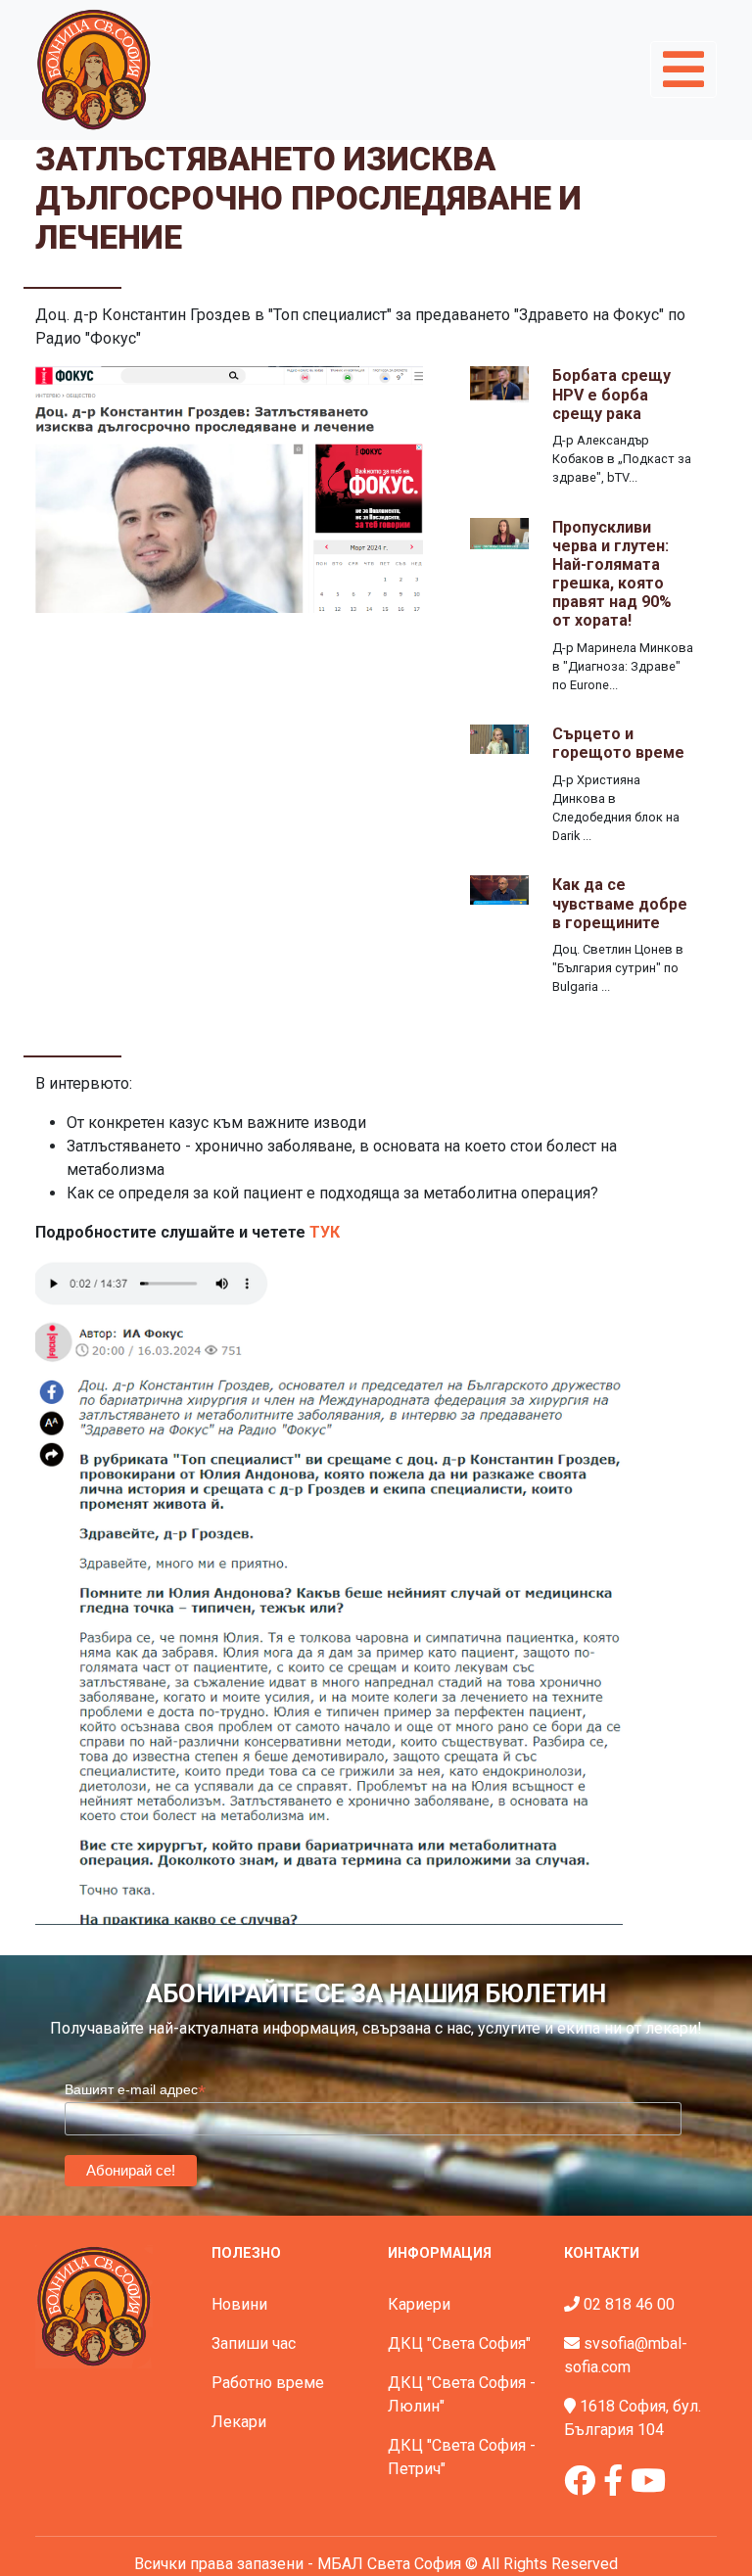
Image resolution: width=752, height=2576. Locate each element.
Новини (239, 2304)
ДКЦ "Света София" (459, 2343)
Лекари (239, 2422)
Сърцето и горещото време (618, 743)
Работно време (268, 2383)
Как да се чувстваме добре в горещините (620, 903)
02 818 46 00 (629, 2304)
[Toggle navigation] (683, 70)
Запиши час (254, 2343)
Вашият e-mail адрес (135, 2090)
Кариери (419, 2304)
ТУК (325, 1232)
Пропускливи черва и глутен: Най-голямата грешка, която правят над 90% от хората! (612, 574)
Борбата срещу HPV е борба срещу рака (611, 394)
